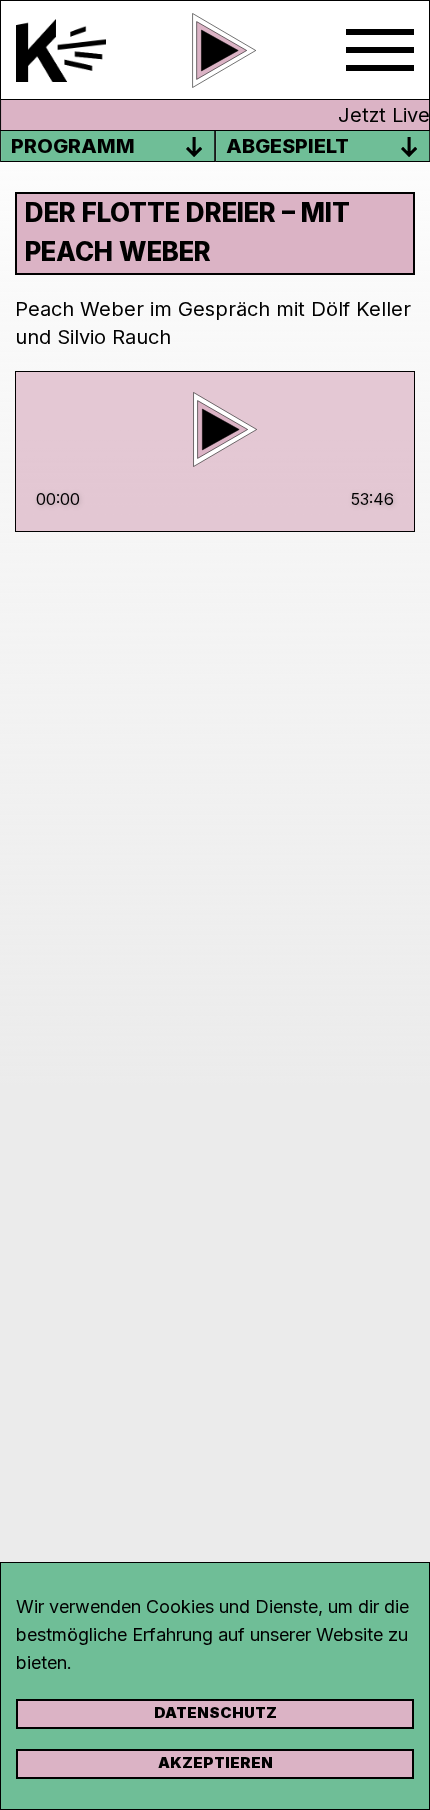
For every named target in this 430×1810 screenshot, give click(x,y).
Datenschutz (215, 1712)
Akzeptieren (215, 1762)
